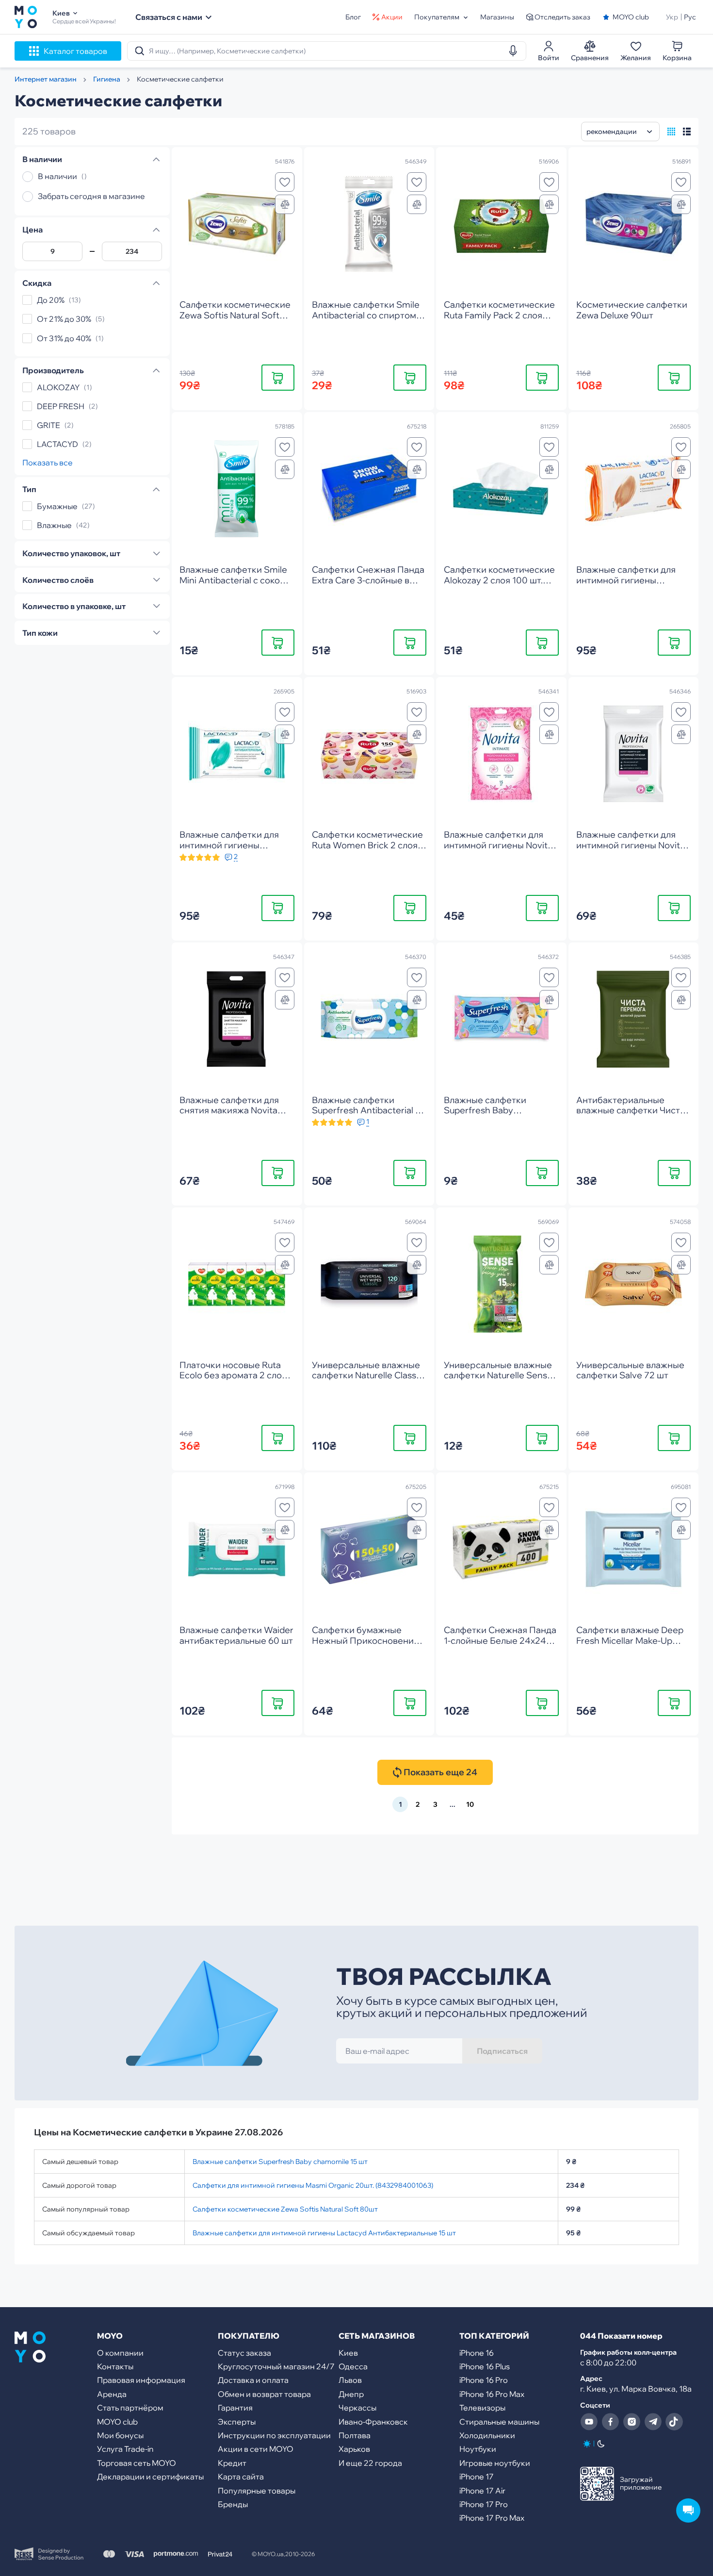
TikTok (674, 2422)
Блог (353, 17)
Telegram (653, 2422)
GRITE (49, 425)
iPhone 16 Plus (485, 2366)
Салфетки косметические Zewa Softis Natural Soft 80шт (285, 2209)
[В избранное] (285, 182)
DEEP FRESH (61, 406)
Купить (278, 377)
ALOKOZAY (58, 387)
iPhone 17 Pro (484, 2504)
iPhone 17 (477, 2477)
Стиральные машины (499, 2422)
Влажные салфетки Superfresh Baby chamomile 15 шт (280, 2162)
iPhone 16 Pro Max (492, 2394)
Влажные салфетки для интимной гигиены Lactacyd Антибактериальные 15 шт (324, 2233)
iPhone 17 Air (482, 2491)
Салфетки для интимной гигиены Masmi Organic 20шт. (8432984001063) (313, 2185)
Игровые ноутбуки (495, 2463)
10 (470, 1804)
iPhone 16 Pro (484, 2380)
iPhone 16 (477, 2353)
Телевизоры (482, 2408)
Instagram (632, 2422)
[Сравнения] (285, 204)
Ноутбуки (478, 2449)
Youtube (589, 2422)
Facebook (610, 2422)
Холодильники (487, 2435)
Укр (672, 17)
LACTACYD (57, 444)
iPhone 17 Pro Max (492, 2518)
